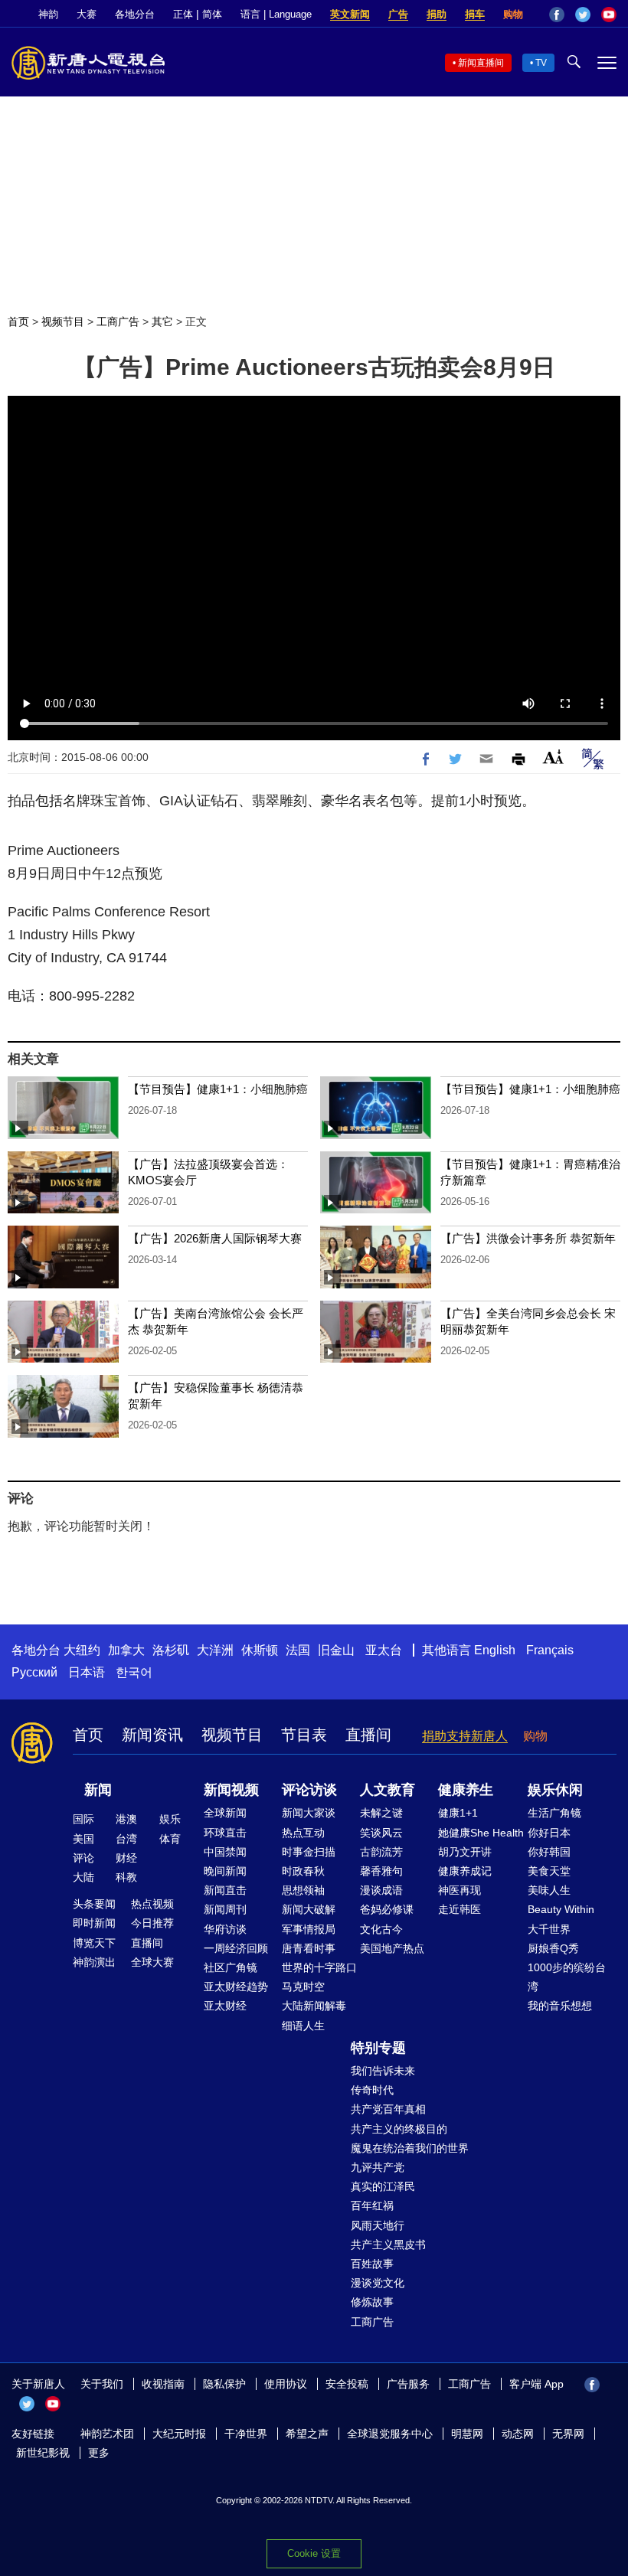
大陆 (83, 1877)
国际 (83, 1819)
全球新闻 (225, 1813)
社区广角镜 (231, 1967)
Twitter (583, 15)
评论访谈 (309, 1790)
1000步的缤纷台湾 (567, 1977)
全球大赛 (152, 1962)
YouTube (609, 15)
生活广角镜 (554, 1813)
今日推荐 (152, 1923)
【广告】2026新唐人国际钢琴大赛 (215, 1238)
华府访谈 (225, 1929)
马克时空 (303, 1987)
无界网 (568, 2434)
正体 (183, 14)
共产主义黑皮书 (388, 2245)
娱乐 (170, 1819)
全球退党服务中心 (390, 2434)
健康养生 (466, 1790)
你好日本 (549, 1833)
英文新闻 (350, 14)
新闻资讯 (152, 1735)
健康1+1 (458, 1813)
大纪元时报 (179, 2434)
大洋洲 (215, 1650)
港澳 (126, 1819)
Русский (34, 1672)
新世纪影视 (43, 2453)
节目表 (304, 1735)
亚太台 (384, 1650)
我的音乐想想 (560, 2006)
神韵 (48, 14)
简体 (212, 14)
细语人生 (303, 2026)
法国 (298, 1650)
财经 (126, 1858)
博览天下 (94, 1943)
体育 (170, 1839)
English (495, 1650)
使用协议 (286, 2384)
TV (541, 63)
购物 (513, 14)
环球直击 (225, 1833)
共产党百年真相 (388, 2109)
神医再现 (460, 1890)
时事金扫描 (309, 1852)
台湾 (126, 1839)
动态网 (518, 2434)
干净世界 (246, 2434)
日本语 (87, 1672)
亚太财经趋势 (236, 1987)
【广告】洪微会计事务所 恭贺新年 (528, 1238)
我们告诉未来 (383, 2071)
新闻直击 (225, 1890)
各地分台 (135, 14)
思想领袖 (303, 1890)
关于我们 (102, 2384)
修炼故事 (372, 2302)
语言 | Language (276, 14)
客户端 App (536, 2384)
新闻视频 (231, 1790)
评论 (83, 1858)
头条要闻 (94, 1904)
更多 (99, 2453)
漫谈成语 (381, 1890)
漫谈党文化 (378, 2283)
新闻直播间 (481, 63)
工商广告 (118, 322)
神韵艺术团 (107, 2434)
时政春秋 (303, 1871)
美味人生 (549, 1890)
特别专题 (378, 2048)
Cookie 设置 (314, 2553)
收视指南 (163, 2384)
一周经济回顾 (236, 1948)
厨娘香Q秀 (553, 1948)
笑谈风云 (381, 1833)
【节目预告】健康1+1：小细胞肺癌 (218, 1089)
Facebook (557, 15)
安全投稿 (347, 2384)
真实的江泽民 (383, 2186)
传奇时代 (372, 2090)
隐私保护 (224, 2384)
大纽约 (82, 1650)
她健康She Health (481, 1833)
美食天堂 (549, 1871)
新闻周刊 (225, 1909)
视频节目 (63, 322)
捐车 (475, 14)
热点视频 (152, 1904)
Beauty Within (561, 1909)
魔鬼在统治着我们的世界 (410, 2148)
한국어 (134, 1672)
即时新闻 (94, 1923)
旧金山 (336, 1650)
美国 (83, 1839)
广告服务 (408, 2384)
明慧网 (467, 2434)
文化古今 (381, 1929)
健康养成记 (465, 1871)
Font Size (553, 757)
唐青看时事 (309, 1948)
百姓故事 (372, 2264)
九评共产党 (378, 2167)
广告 (398, 14)
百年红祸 (372, 2205)
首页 (18, 322)
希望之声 (307, 2434)
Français (550, 1650)
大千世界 (549, 1929)
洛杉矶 (171, 1650)
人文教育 (388, 1790)
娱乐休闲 (555, 1790)
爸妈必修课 (387, 1909)
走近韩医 (460, 1909)
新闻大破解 (309, 1909)
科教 (126, 1877)
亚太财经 (225, 2006)
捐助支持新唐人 (465, 1736)
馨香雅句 (381, 1871)
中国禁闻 (225, 1852)
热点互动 (303, 1833)
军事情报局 (309, 1929)
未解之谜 (381, 1813)
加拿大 (126, 1650)
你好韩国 (549, 1852)
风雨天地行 (378, 2225)
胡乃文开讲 (465, 1852)
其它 (162, 322)
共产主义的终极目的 (399, 2129)
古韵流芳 (381, 1852)
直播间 (368, 1735)
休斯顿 (260, 1650)
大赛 (87, 14)
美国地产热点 (392, 1948)
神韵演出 (94, 1962)
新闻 (98, 1790)
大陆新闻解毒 (314, 2006)
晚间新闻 (225, 1871)
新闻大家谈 (309, 1813)
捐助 (437, 14)
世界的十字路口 (319, 1967)
